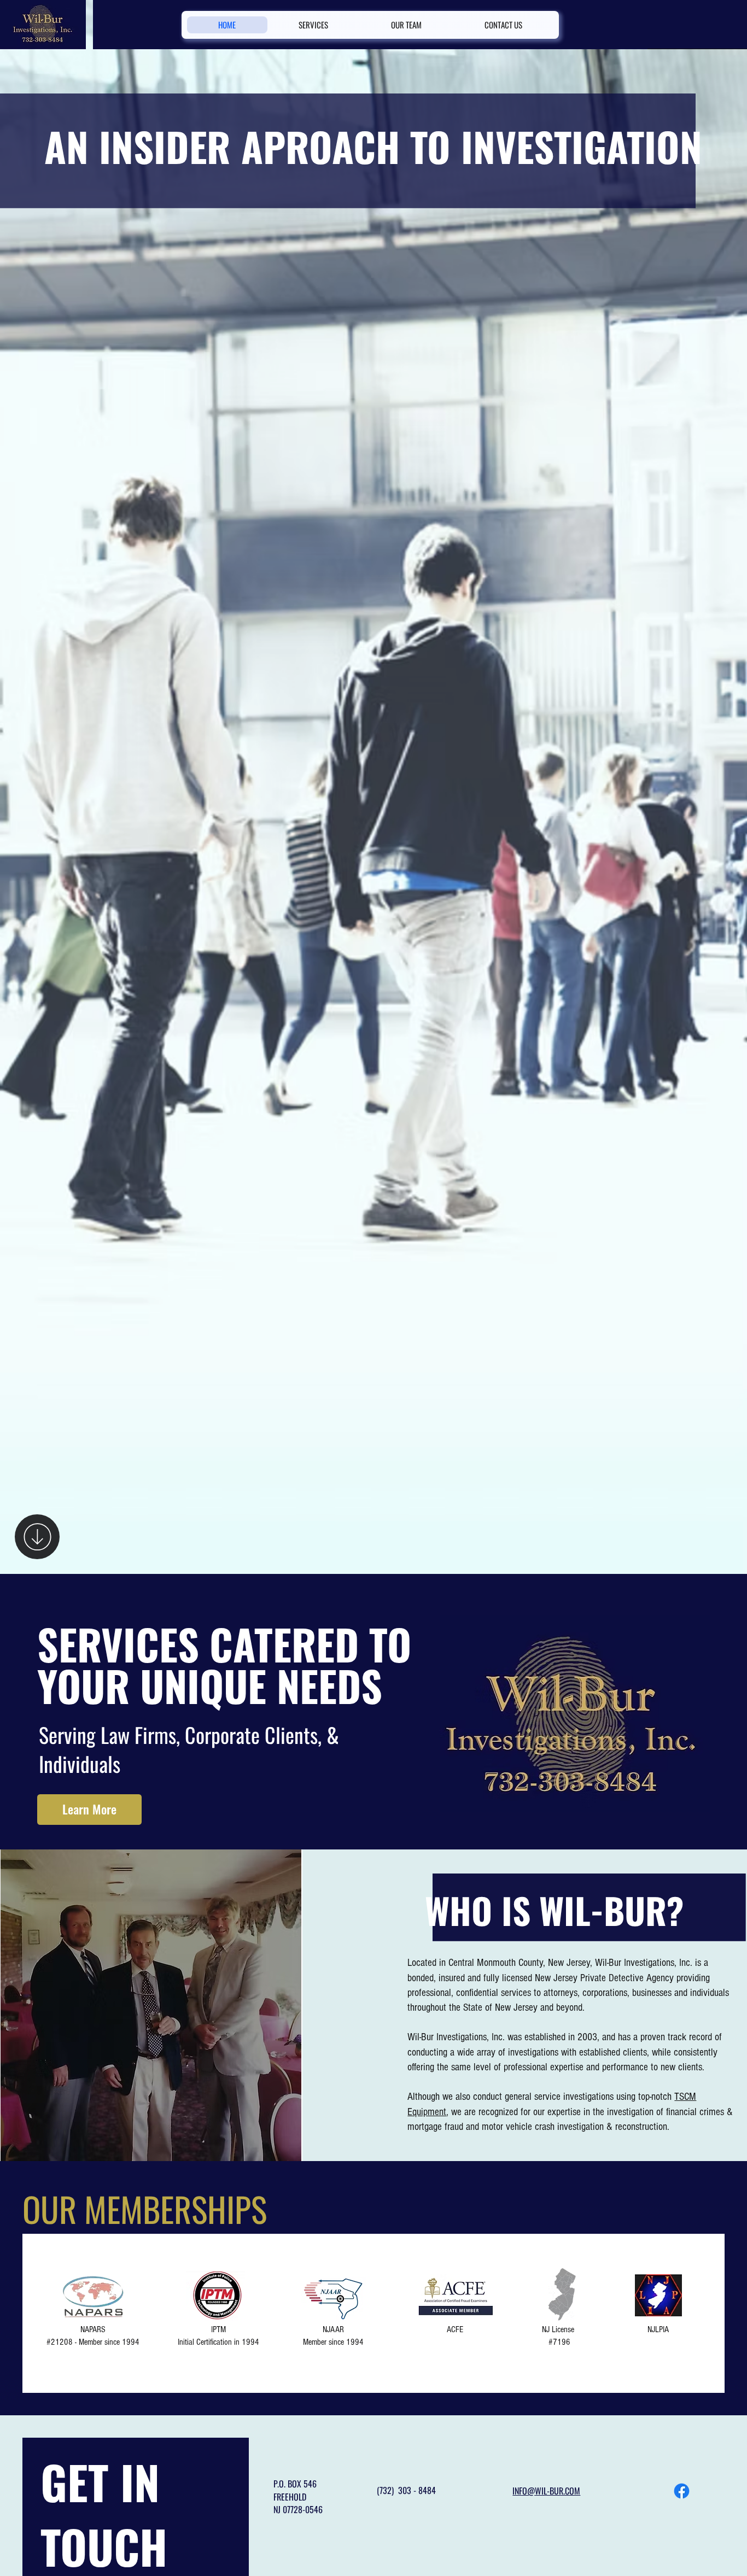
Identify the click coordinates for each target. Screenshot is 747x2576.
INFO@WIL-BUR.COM (546, 2491)
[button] (89, 1810)
